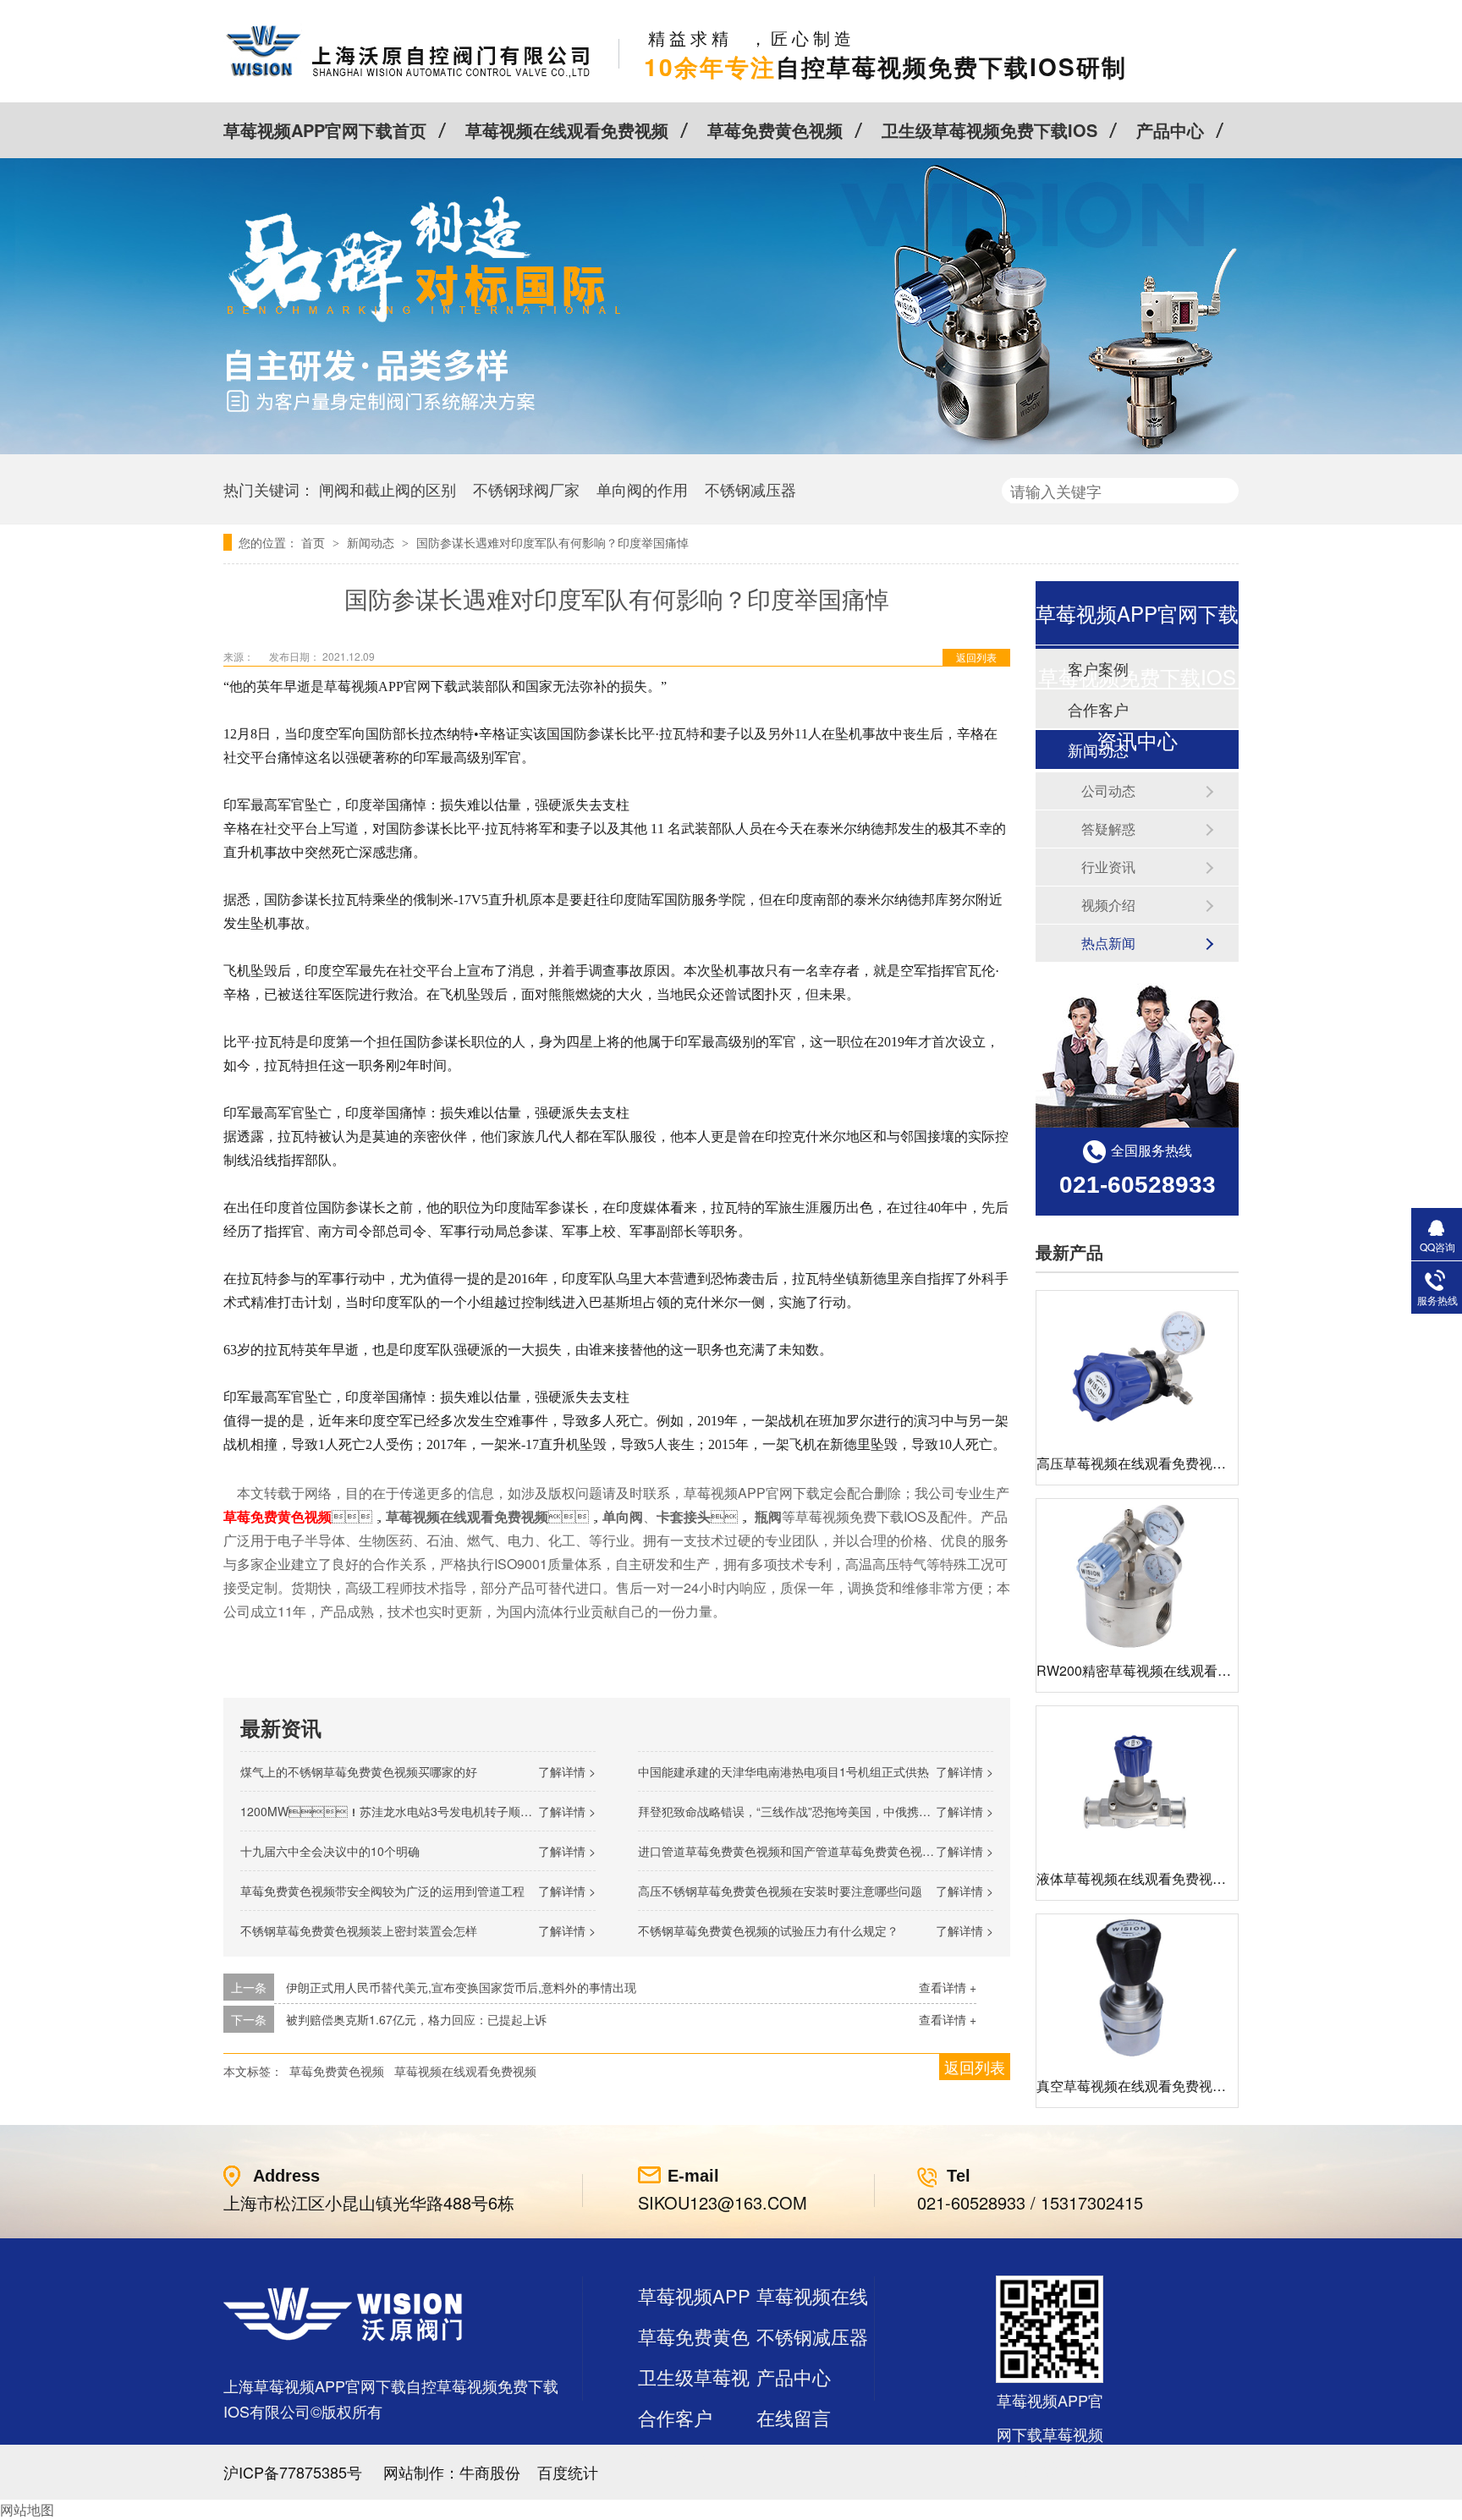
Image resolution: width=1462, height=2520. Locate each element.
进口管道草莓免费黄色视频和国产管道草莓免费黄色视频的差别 (804, 1851)
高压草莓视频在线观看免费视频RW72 (1150, 1463)
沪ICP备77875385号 (293, 2472)
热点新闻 (1108, 943)
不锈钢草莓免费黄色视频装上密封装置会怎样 (359, 1930)
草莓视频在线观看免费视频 (567, 130)
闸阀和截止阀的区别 (387, 489)
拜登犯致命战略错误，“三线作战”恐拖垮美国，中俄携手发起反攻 (808, 1811)
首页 (315, 542)
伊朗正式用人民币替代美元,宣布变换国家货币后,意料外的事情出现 (461, 1987)
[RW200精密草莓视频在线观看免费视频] (1137, 1575)
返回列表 (976, 657)
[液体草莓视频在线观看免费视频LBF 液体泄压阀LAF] (1137, 1782)
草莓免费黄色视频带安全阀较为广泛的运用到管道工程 (382, 1891)
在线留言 (794, 2417)
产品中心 (1170, 130)
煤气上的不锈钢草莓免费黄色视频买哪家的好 (359, 1771)
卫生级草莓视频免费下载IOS (989, 130)
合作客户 (675, 2417)
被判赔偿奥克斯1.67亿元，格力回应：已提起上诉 (416, 2019)
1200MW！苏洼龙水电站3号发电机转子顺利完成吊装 (410, 1811)
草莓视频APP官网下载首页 (325, 130)
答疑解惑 (1108, 829)
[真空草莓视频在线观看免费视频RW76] (1137, 1990)
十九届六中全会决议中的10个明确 (330, 1851)
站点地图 (675, 2458)
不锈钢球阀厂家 (526, 489)
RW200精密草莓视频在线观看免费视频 (1154, 1670)
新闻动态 (372, 542)
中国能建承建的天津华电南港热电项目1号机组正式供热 (783, 1771)
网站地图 (27, 2509)
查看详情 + (948, 1987)
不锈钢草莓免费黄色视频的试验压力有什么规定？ (768, 1930)
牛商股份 (490, 2472)
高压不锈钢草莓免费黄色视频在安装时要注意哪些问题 (780, 1891)
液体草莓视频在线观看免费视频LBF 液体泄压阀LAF (1192, 1878)
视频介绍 (1108, 905)
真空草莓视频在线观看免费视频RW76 (1150, 2086)
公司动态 (1108, 791)
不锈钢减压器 (750, 489)
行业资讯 (1108, 867)
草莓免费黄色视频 (775, 130)
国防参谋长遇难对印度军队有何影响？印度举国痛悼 (552, 542)
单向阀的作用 (642, 489)
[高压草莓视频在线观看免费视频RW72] (1137, 1367)
